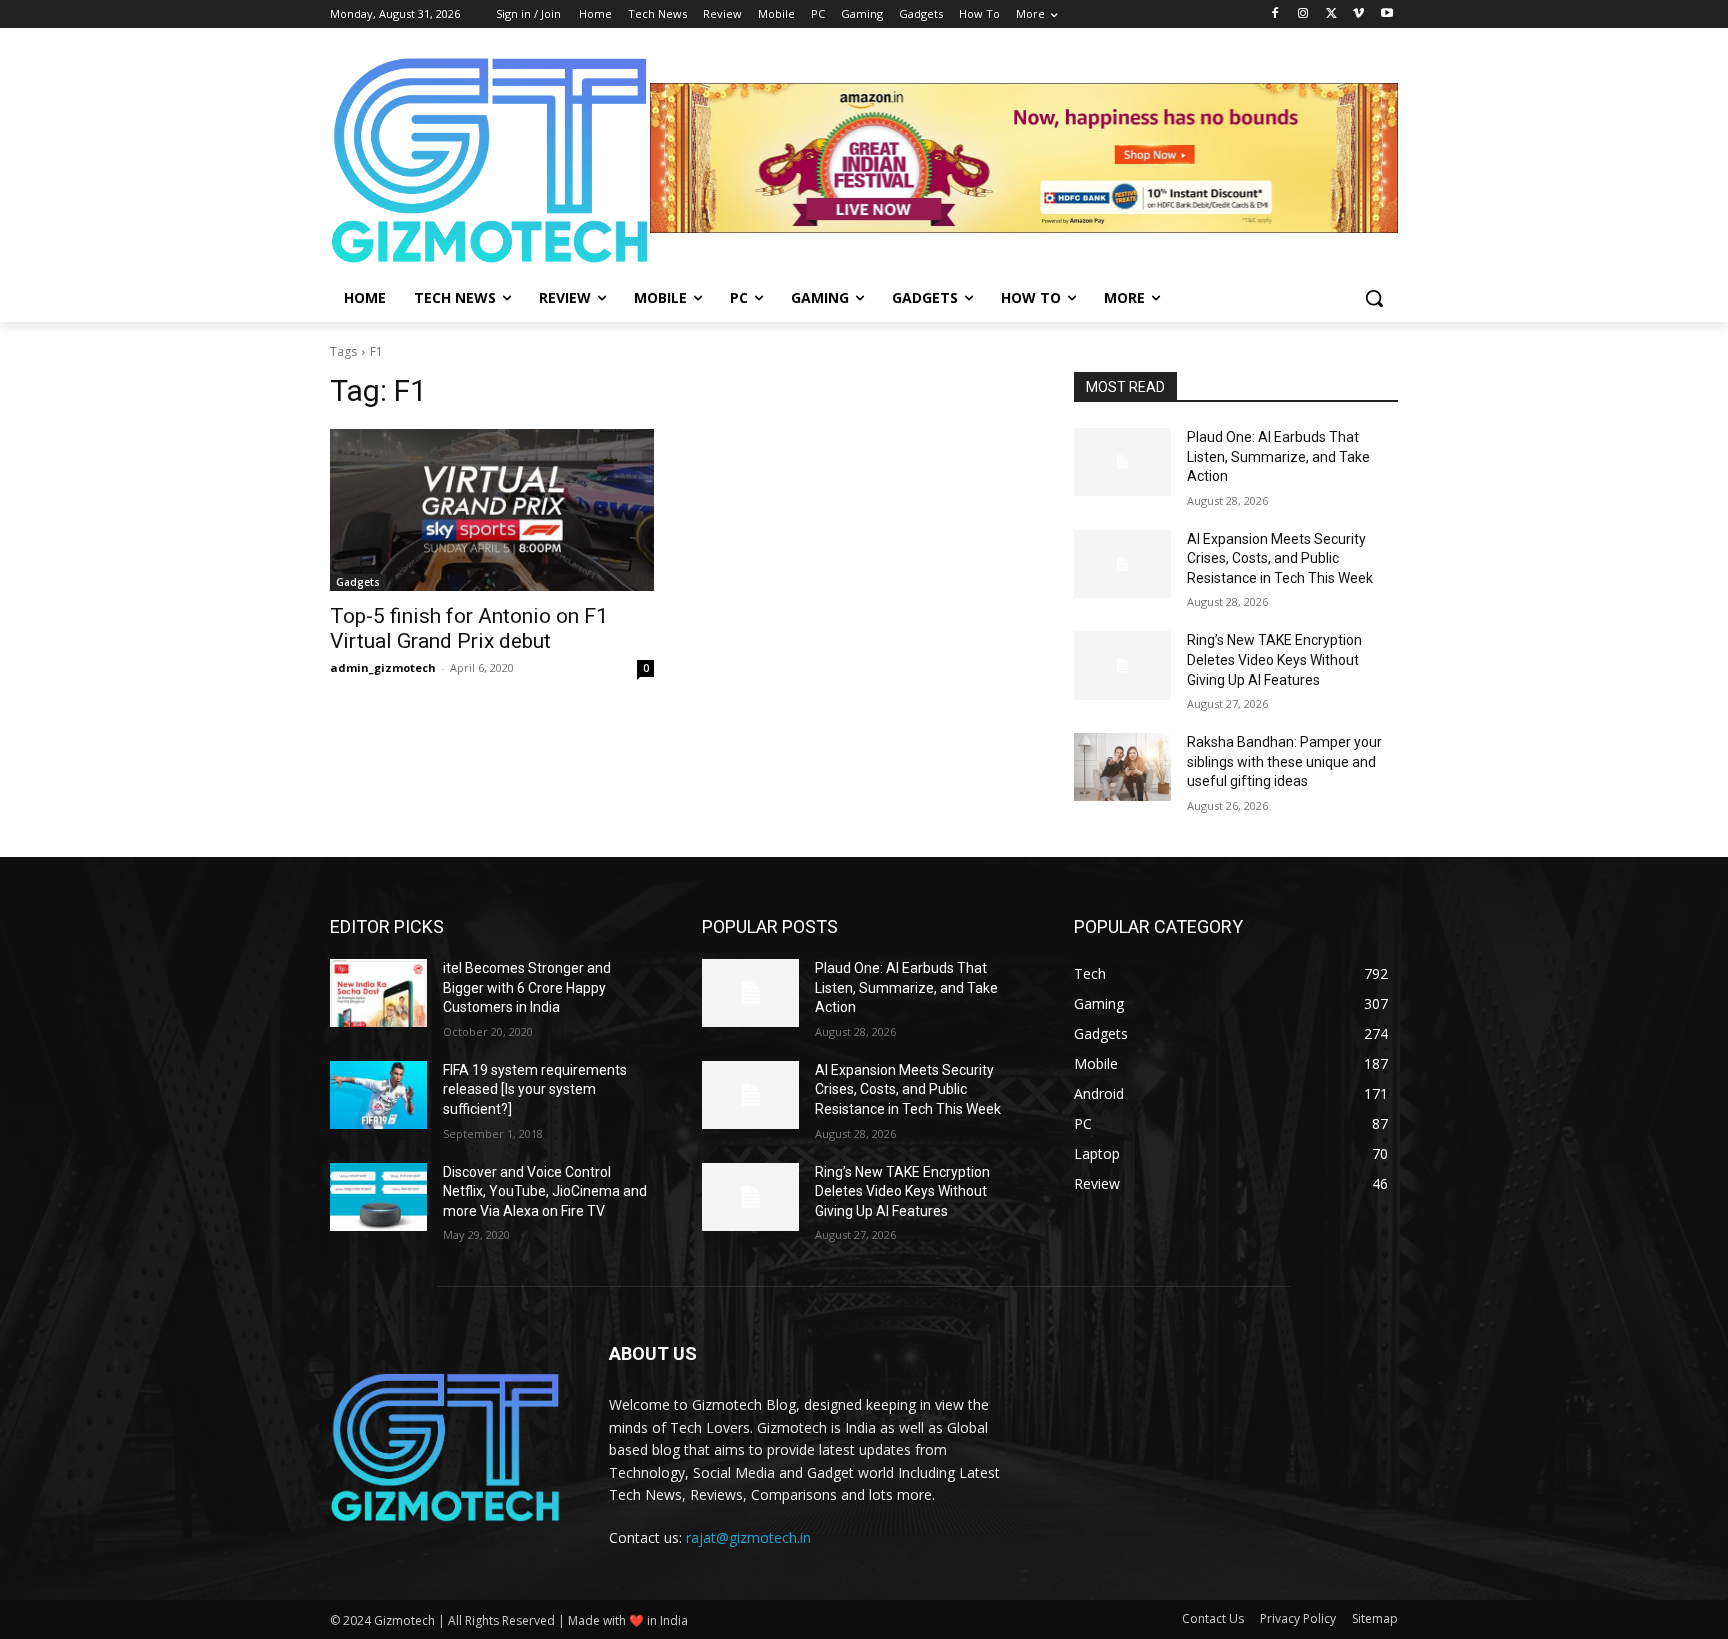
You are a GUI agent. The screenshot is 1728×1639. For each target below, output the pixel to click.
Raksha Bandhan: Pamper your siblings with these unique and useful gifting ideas (1284, 761)
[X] (1331, 14)
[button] (1374, 298)
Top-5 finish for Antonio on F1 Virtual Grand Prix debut (469, 628)
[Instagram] (1303, 14)
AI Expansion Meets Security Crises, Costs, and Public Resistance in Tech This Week (1280, 558)
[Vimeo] (1358, 14)
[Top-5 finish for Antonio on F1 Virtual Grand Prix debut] (492, 510)
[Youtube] (1386, 14)
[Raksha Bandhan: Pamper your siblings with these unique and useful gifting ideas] (1122, 767)
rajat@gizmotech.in (748, 1537)
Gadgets (358, 582)
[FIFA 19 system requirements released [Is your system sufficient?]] (378, 1095)
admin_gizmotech (383, 667)
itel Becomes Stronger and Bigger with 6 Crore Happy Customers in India (527, 987)
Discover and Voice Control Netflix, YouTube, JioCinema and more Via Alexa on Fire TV (545, 1191)
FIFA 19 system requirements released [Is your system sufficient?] (535, 1089)
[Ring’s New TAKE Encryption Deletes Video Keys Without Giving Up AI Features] (1122, 665)
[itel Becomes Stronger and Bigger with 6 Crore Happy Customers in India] (378, 993)
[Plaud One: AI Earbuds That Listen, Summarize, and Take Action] (1122, 462)
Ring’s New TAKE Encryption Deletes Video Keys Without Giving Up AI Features (1274, 659)
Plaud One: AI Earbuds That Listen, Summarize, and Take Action (1278, 456)
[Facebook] (1275, 14)
